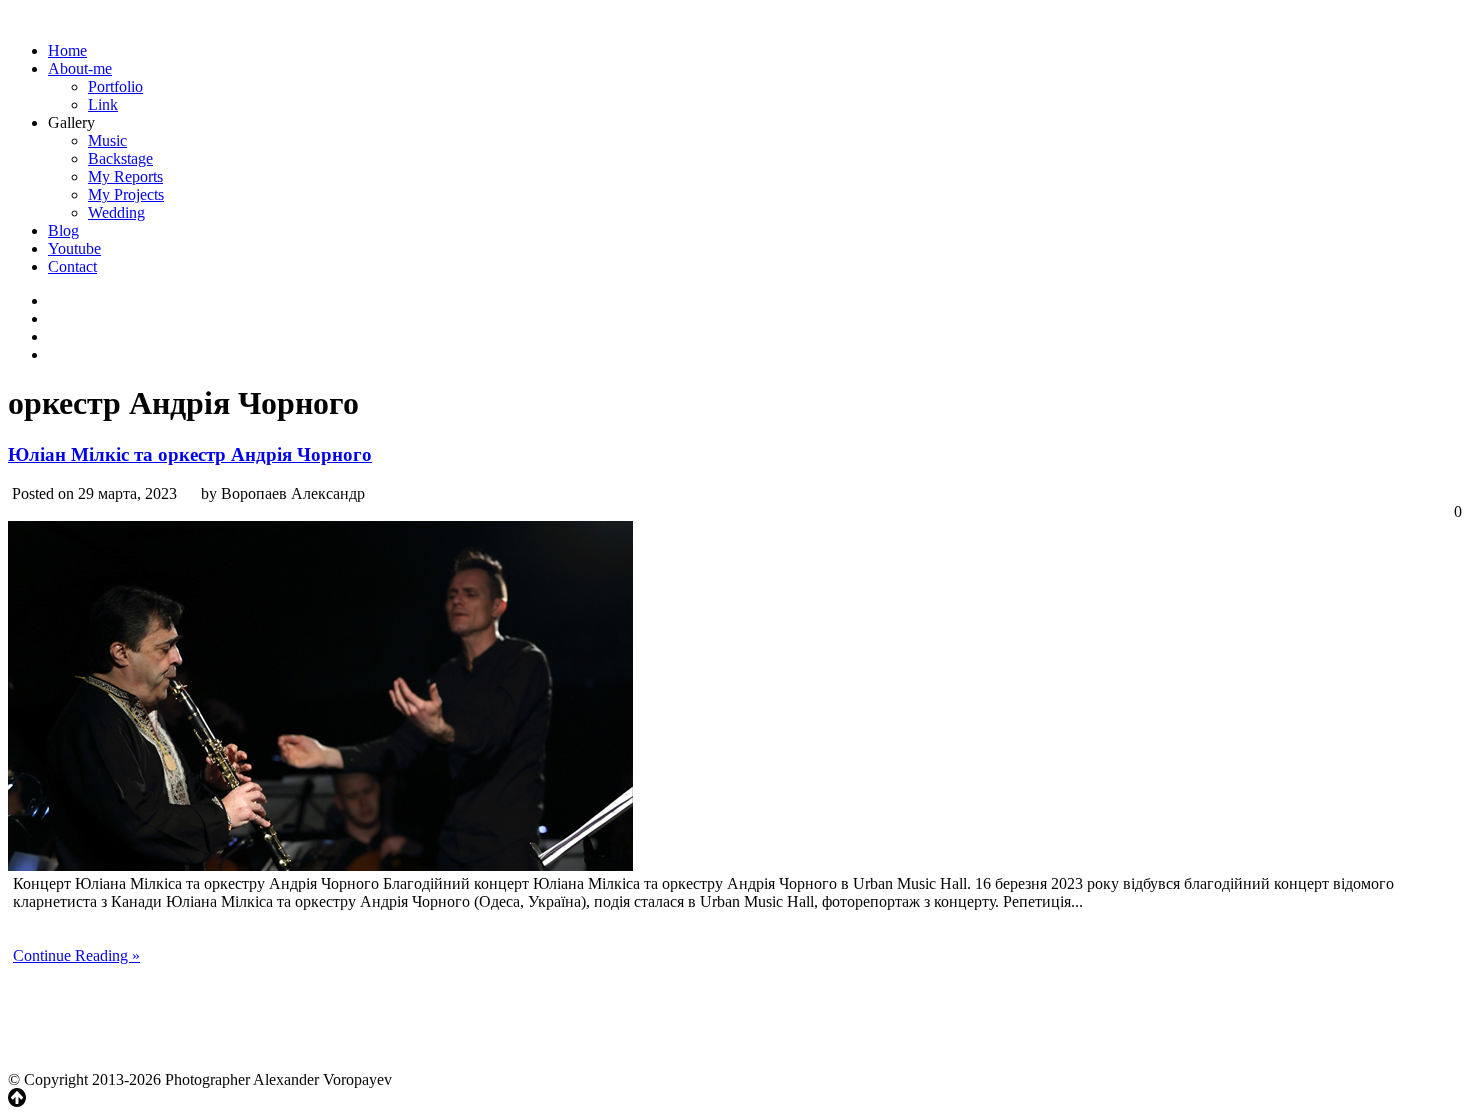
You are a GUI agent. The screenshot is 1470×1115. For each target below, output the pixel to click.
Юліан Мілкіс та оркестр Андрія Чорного (190, 454)
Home (67, 50)
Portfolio (115, 86)
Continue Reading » (76, 955)
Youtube (74, 248)
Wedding (116, 212)
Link (103, 104)
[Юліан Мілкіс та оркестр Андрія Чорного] (320, 865)
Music (107, 140)
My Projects (126, 194)
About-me (80, 68)
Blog (63, 230)
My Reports (125, 176)
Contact (72, 266)
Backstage (120, 158)
